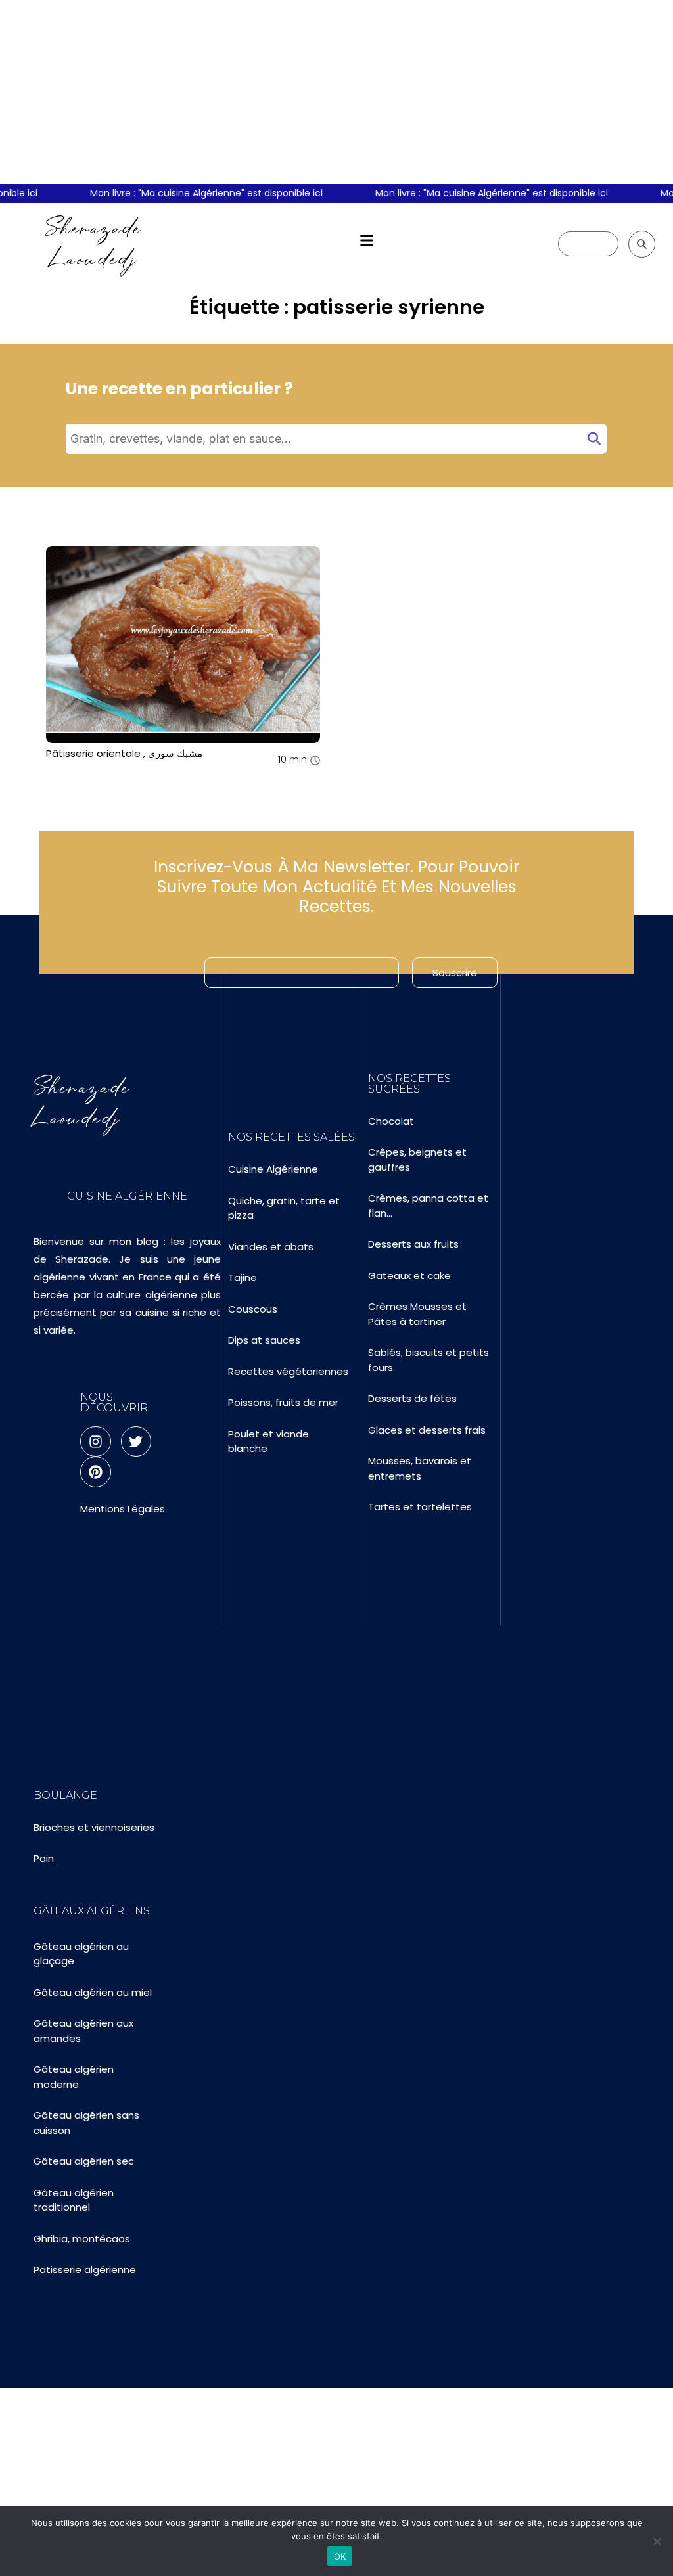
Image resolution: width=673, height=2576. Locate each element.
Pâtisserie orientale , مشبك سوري (124, 753)
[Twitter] (136, 1441)
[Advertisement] (336, 92)
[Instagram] (95, 1441)
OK (340, 2556)
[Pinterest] (95, 1472)
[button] (366, 241)
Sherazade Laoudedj (94, 243)
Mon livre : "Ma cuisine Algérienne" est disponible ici (195, 193)
